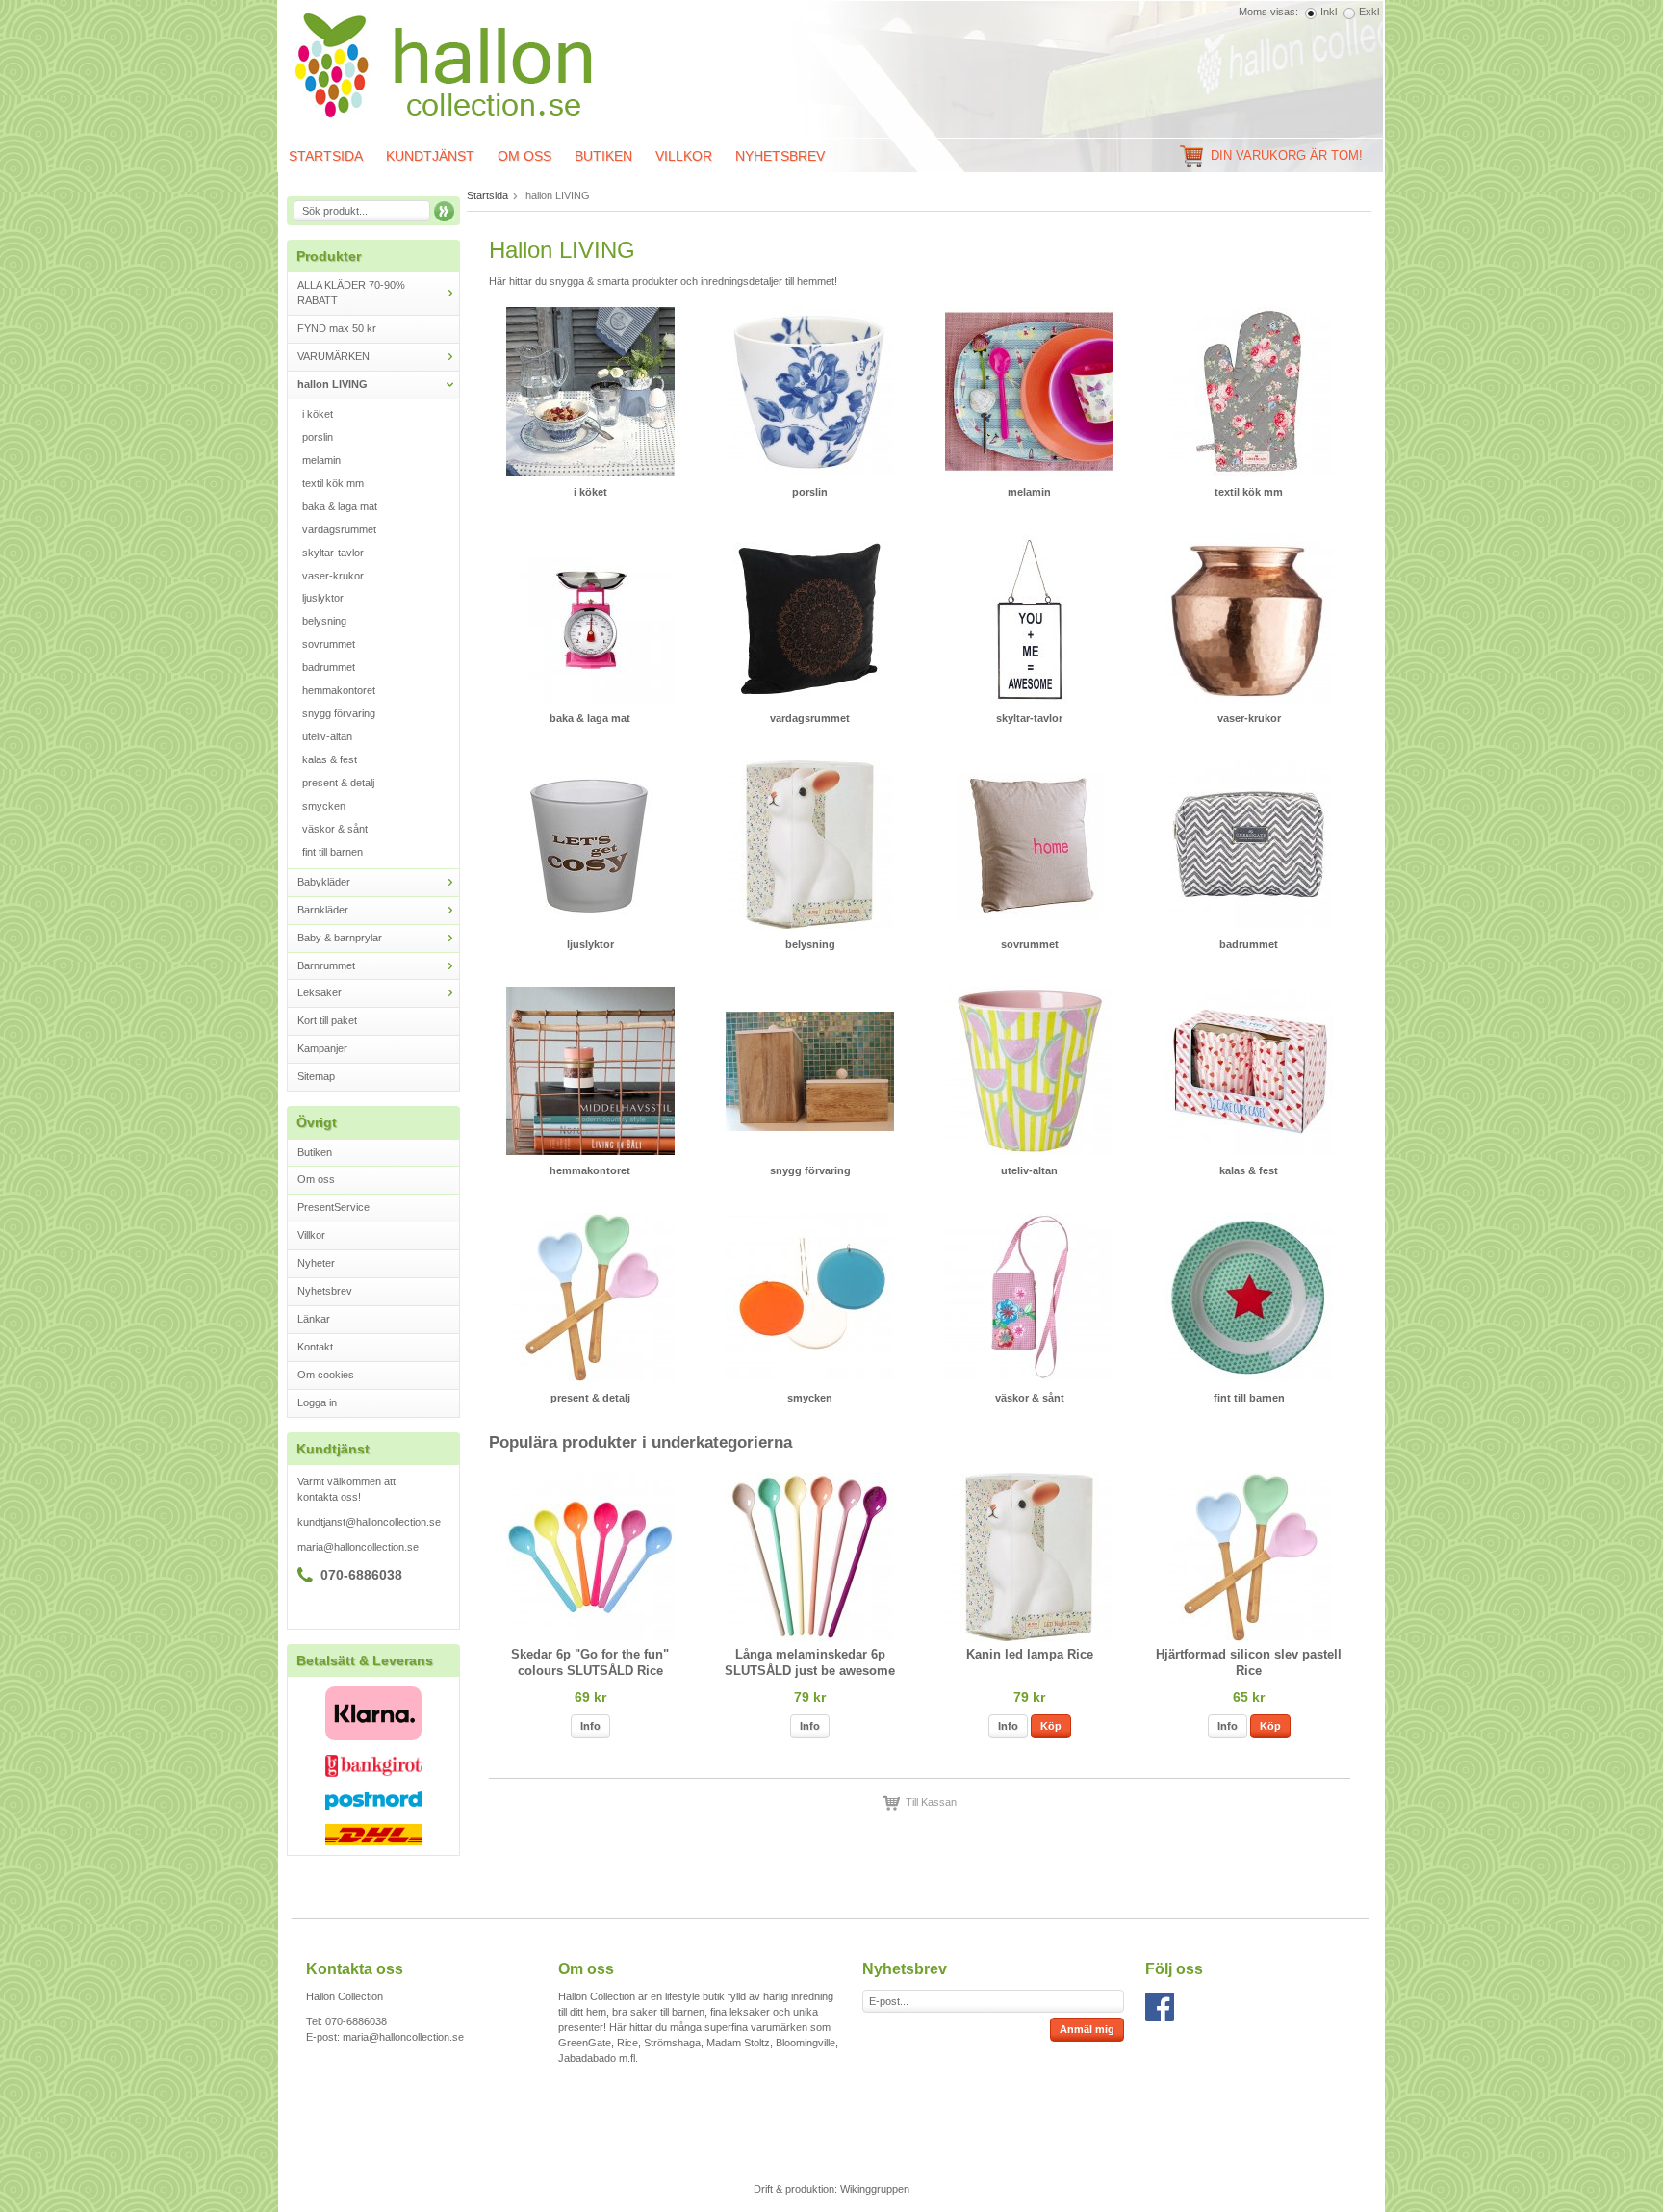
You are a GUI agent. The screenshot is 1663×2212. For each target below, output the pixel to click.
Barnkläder (323, 910)
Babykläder (324, 882)
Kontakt (315, 1347)
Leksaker (320, 992)
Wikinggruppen (875, 2189)
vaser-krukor (333, 576)
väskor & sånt (335, 829)
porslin (318, 437)
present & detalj (338, 783)
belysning (324, 621)
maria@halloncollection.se (358, 1547)
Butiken (603, 156)
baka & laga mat (340, 506)
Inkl (1329, 12)
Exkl (1369, 12)
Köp (1051, 1726)
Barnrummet (326, 965)
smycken (324, 806)
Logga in (317, 1402)
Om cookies (326, 1375)
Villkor (684, 156)
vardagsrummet (339, 529)
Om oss (524, 156)
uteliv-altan (327, 736)
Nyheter (316, 1263)
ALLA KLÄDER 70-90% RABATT (351, 293)
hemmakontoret (339, 690)
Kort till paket (327, 1020)
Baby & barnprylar (340, 938)
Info (590, 1726)
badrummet (329, 667)
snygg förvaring (339, 713)
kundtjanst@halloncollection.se (369, 1522)
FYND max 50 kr (337, 328)
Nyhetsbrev (780, 156)
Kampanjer (322, 1048)
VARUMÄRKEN (333, 356)
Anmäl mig (1087, 2029)
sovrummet (329, 644)
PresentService (333, 1207)
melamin (321, 460)
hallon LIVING (333, 384)
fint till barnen (333, 852)
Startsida (326, 156)
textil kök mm (333, 483)
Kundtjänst (430, 156)
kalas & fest (330, 759)
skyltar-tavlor (333, 553)
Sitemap (316, 1076)
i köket (318, 414)
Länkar (314, 1319)
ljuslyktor (323, 598)
